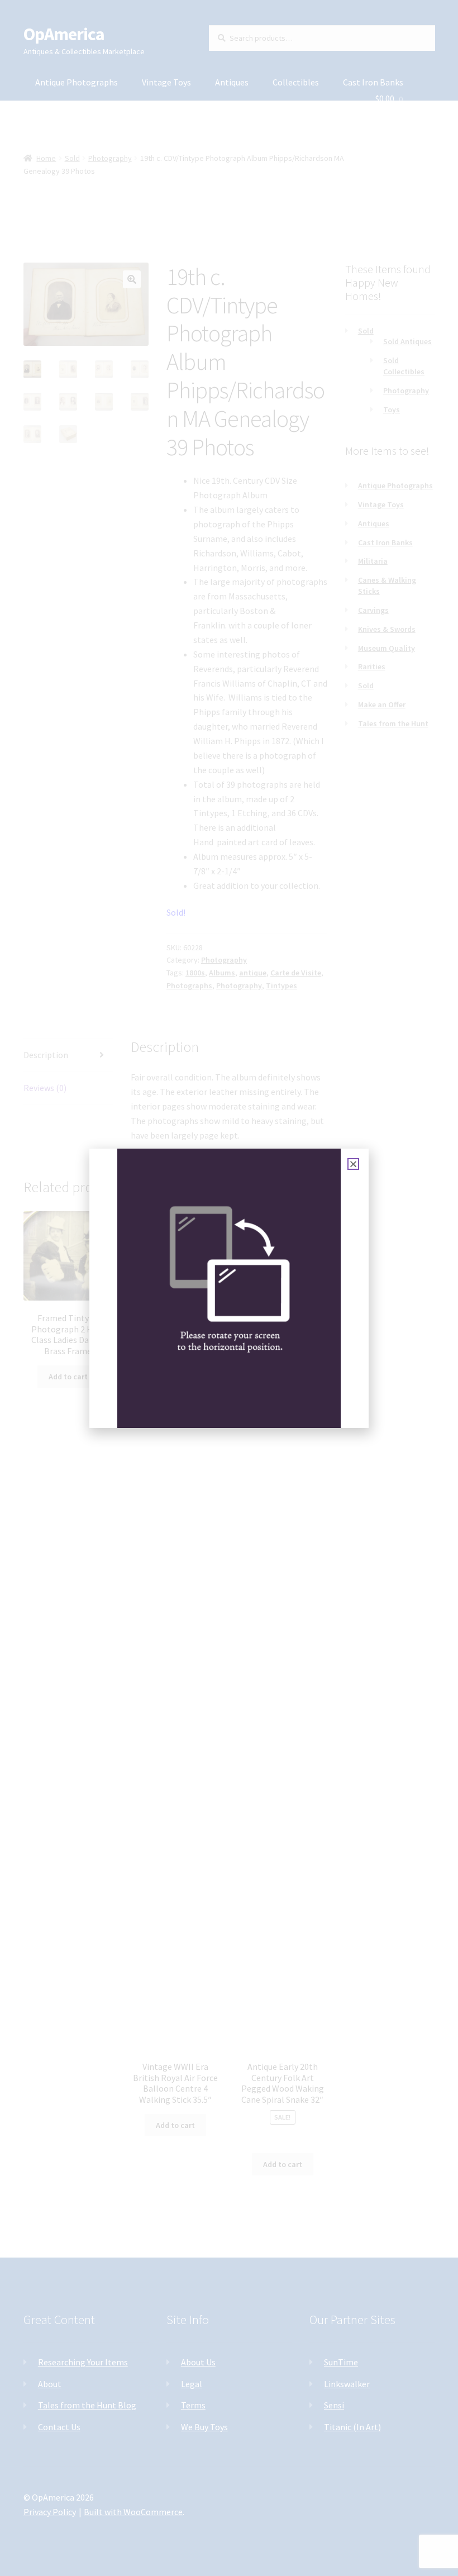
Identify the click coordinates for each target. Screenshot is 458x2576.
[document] (229, 1288)
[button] (353, 1164)
